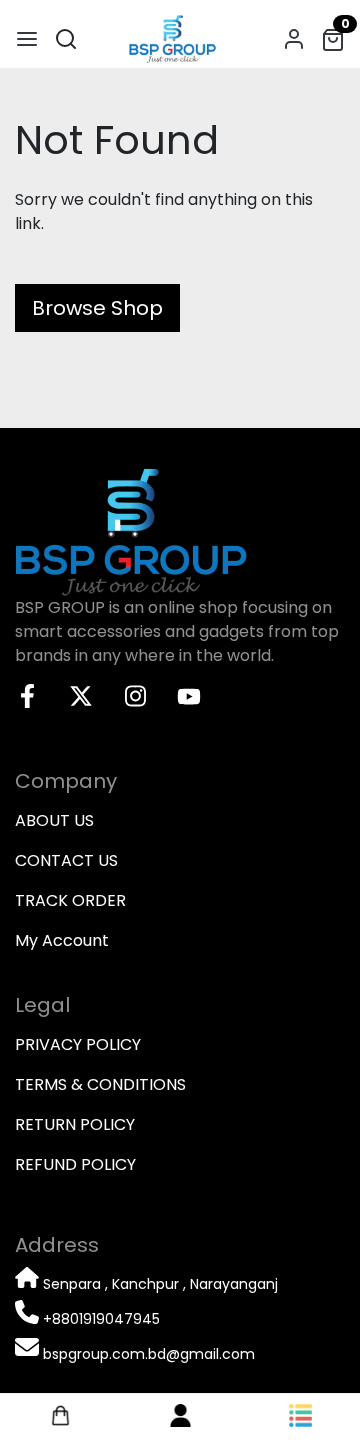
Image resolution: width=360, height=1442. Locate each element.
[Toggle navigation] (27, 39)
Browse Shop (97, 308)
